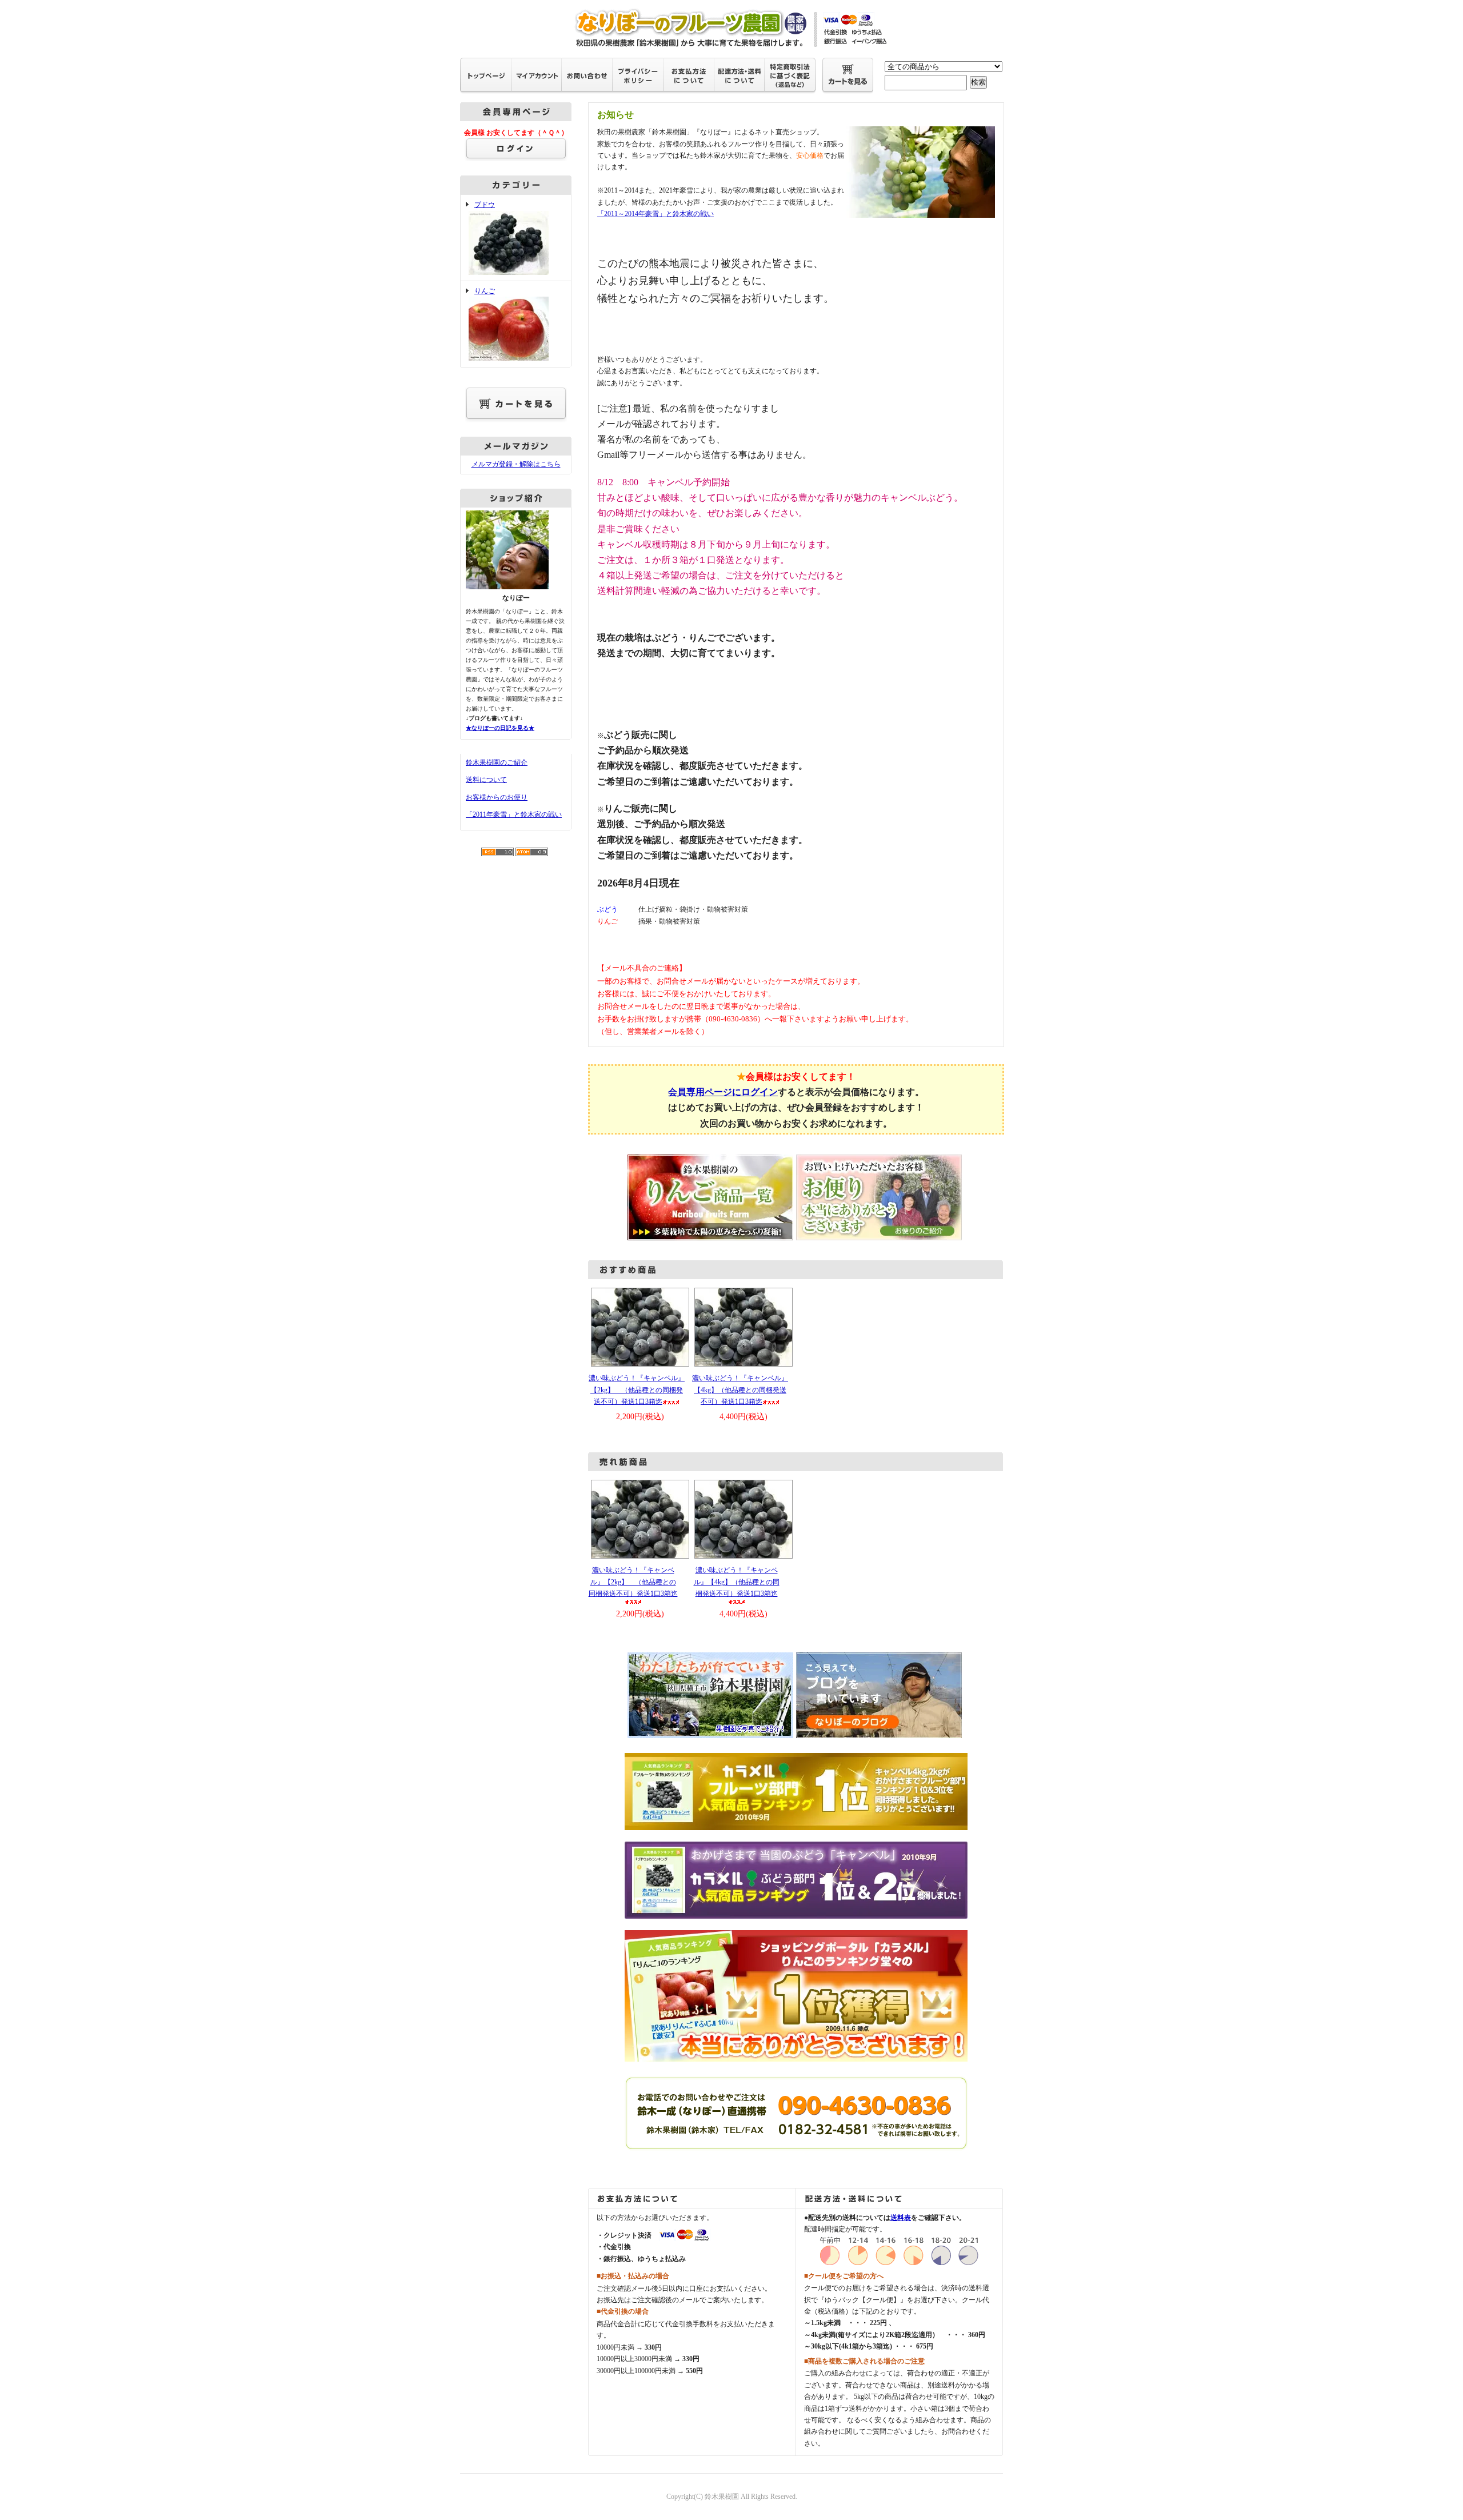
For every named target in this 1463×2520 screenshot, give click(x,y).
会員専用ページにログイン (723, 1092)
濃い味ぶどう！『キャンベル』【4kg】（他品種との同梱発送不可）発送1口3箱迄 (740, 1390)
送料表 (901, 2218)
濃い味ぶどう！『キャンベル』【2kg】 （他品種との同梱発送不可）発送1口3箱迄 (637, 1390)
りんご (485, 291)
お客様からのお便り (497, 797)
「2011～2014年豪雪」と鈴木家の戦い (655, 214)
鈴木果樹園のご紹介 (497, 762)
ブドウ (485, 205)
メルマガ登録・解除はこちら (516, 464)
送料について (486, 780)
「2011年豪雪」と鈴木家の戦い (514, 814)
